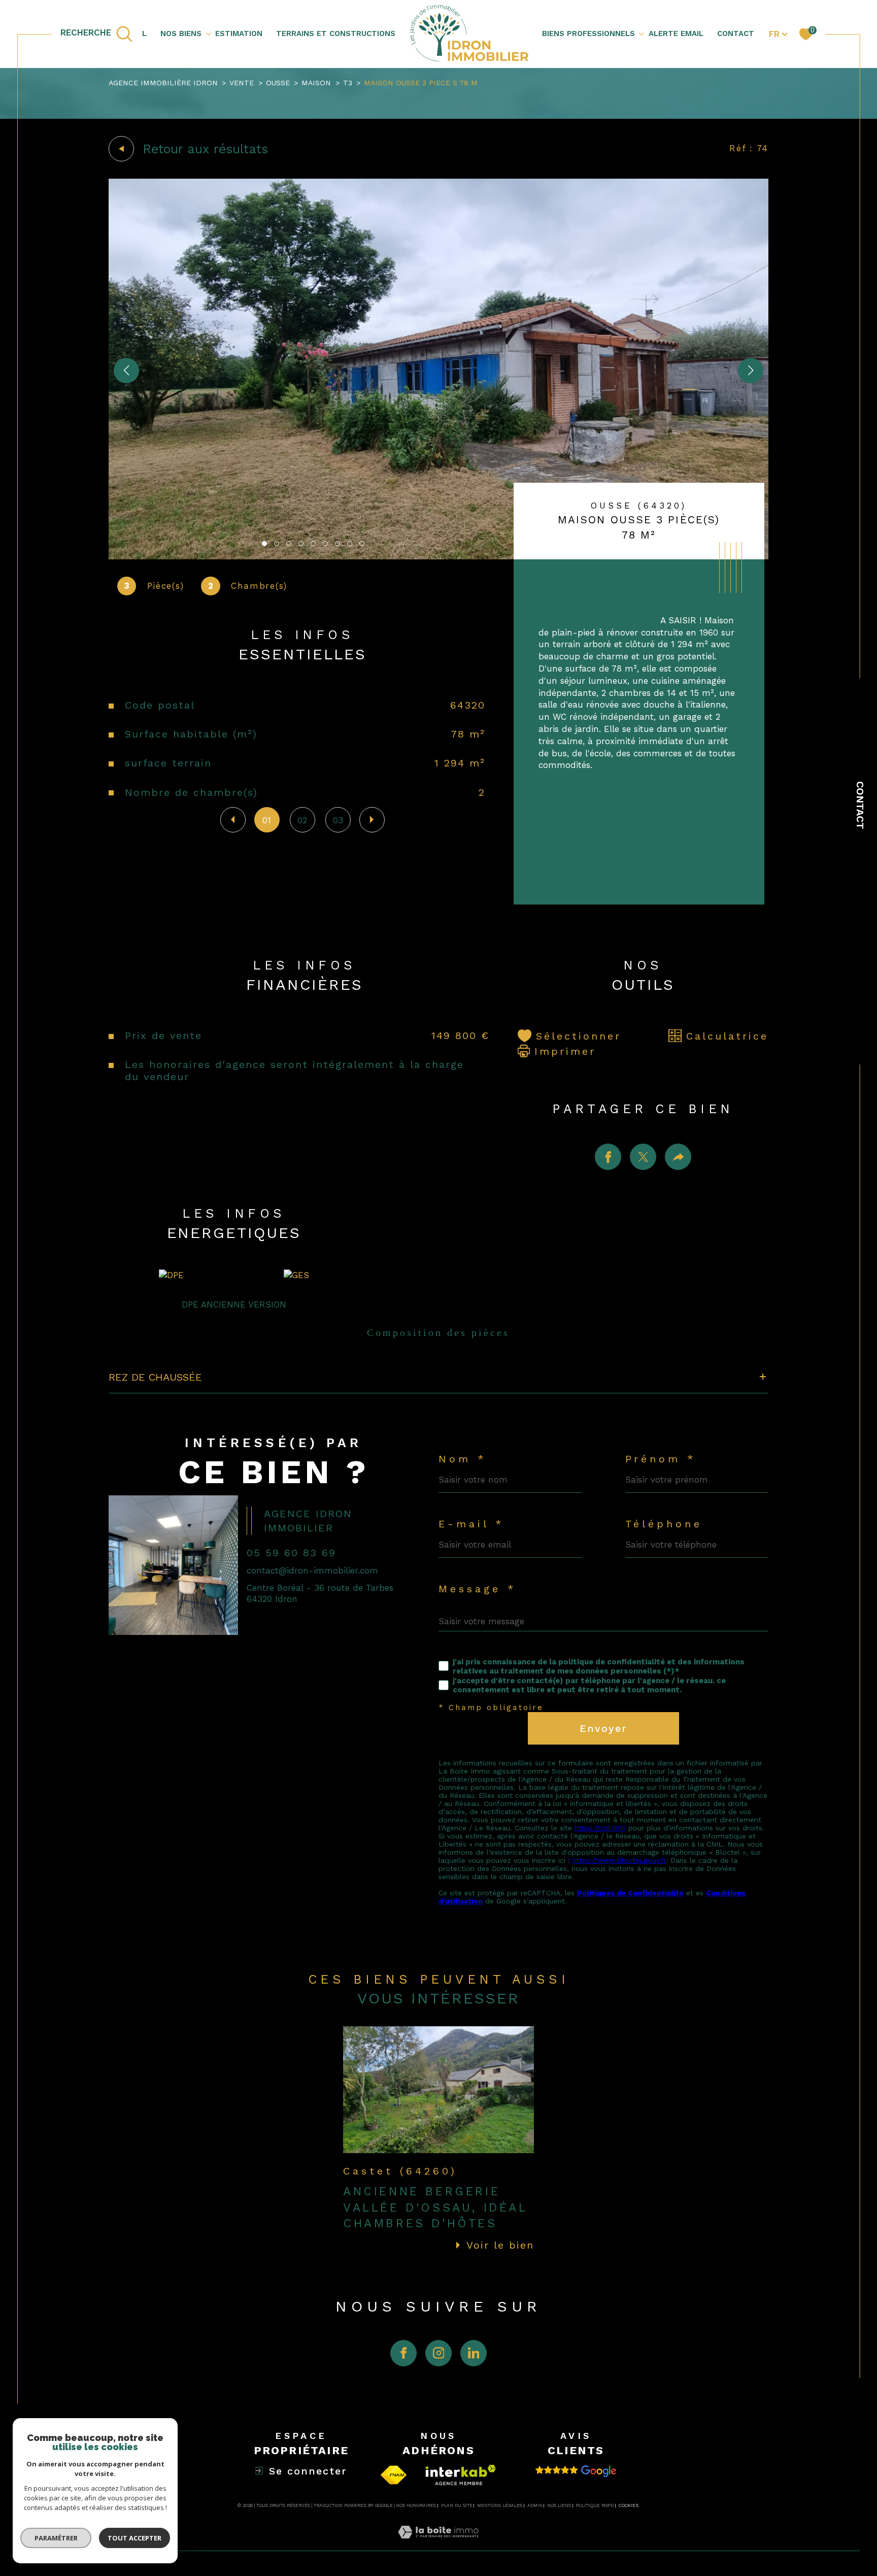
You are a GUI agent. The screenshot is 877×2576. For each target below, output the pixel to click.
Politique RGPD (595, 2505)
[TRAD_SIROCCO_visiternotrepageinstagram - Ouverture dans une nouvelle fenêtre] (438, 2353)
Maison (316, 83)
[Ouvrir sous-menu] (208, 33)
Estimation (239, 34)
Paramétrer (56, 2538)
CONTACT (736, 34)
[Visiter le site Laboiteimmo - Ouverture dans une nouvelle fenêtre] (438, 2544)
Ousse (278, 83)
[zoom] (438, 556)
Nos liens (559, 2505)
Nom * (463, 1459)
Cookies (629, 2505)
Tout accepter (134, 2538)
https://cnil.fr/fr (600, 1828)
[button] (751, 371)
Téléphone (664, 1524)
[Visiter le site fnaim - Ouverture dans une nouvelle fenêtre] (394, 2475)
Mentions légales (500, 2505)
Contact (860, 805)
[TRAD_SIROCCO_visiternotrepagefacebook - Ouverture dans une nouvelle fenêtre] (403, 2353)
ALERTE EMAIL (676, 34)
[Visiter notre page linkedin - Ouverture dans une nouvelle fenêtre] (474, 2353)
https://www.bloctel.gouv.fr (619, 1860)
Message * (478, 1589)
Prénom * (661, 1459)
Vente (242, 83)
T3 (348, 83)
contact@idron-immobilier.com (312, 1570)
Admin (535, 2505)
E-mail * (471, 1524)
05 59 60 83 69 (291, 1553)
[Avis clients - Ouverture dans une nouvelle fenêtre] (576, 2471)
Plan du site (457, 2505)
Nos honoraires (416, 2505)
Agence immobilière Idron (163, 83)
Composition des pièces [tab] (438, 1332)
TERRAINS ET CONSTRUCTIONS (336, 34)
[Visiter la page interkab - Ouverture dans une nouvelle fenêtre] (461, 2475)
